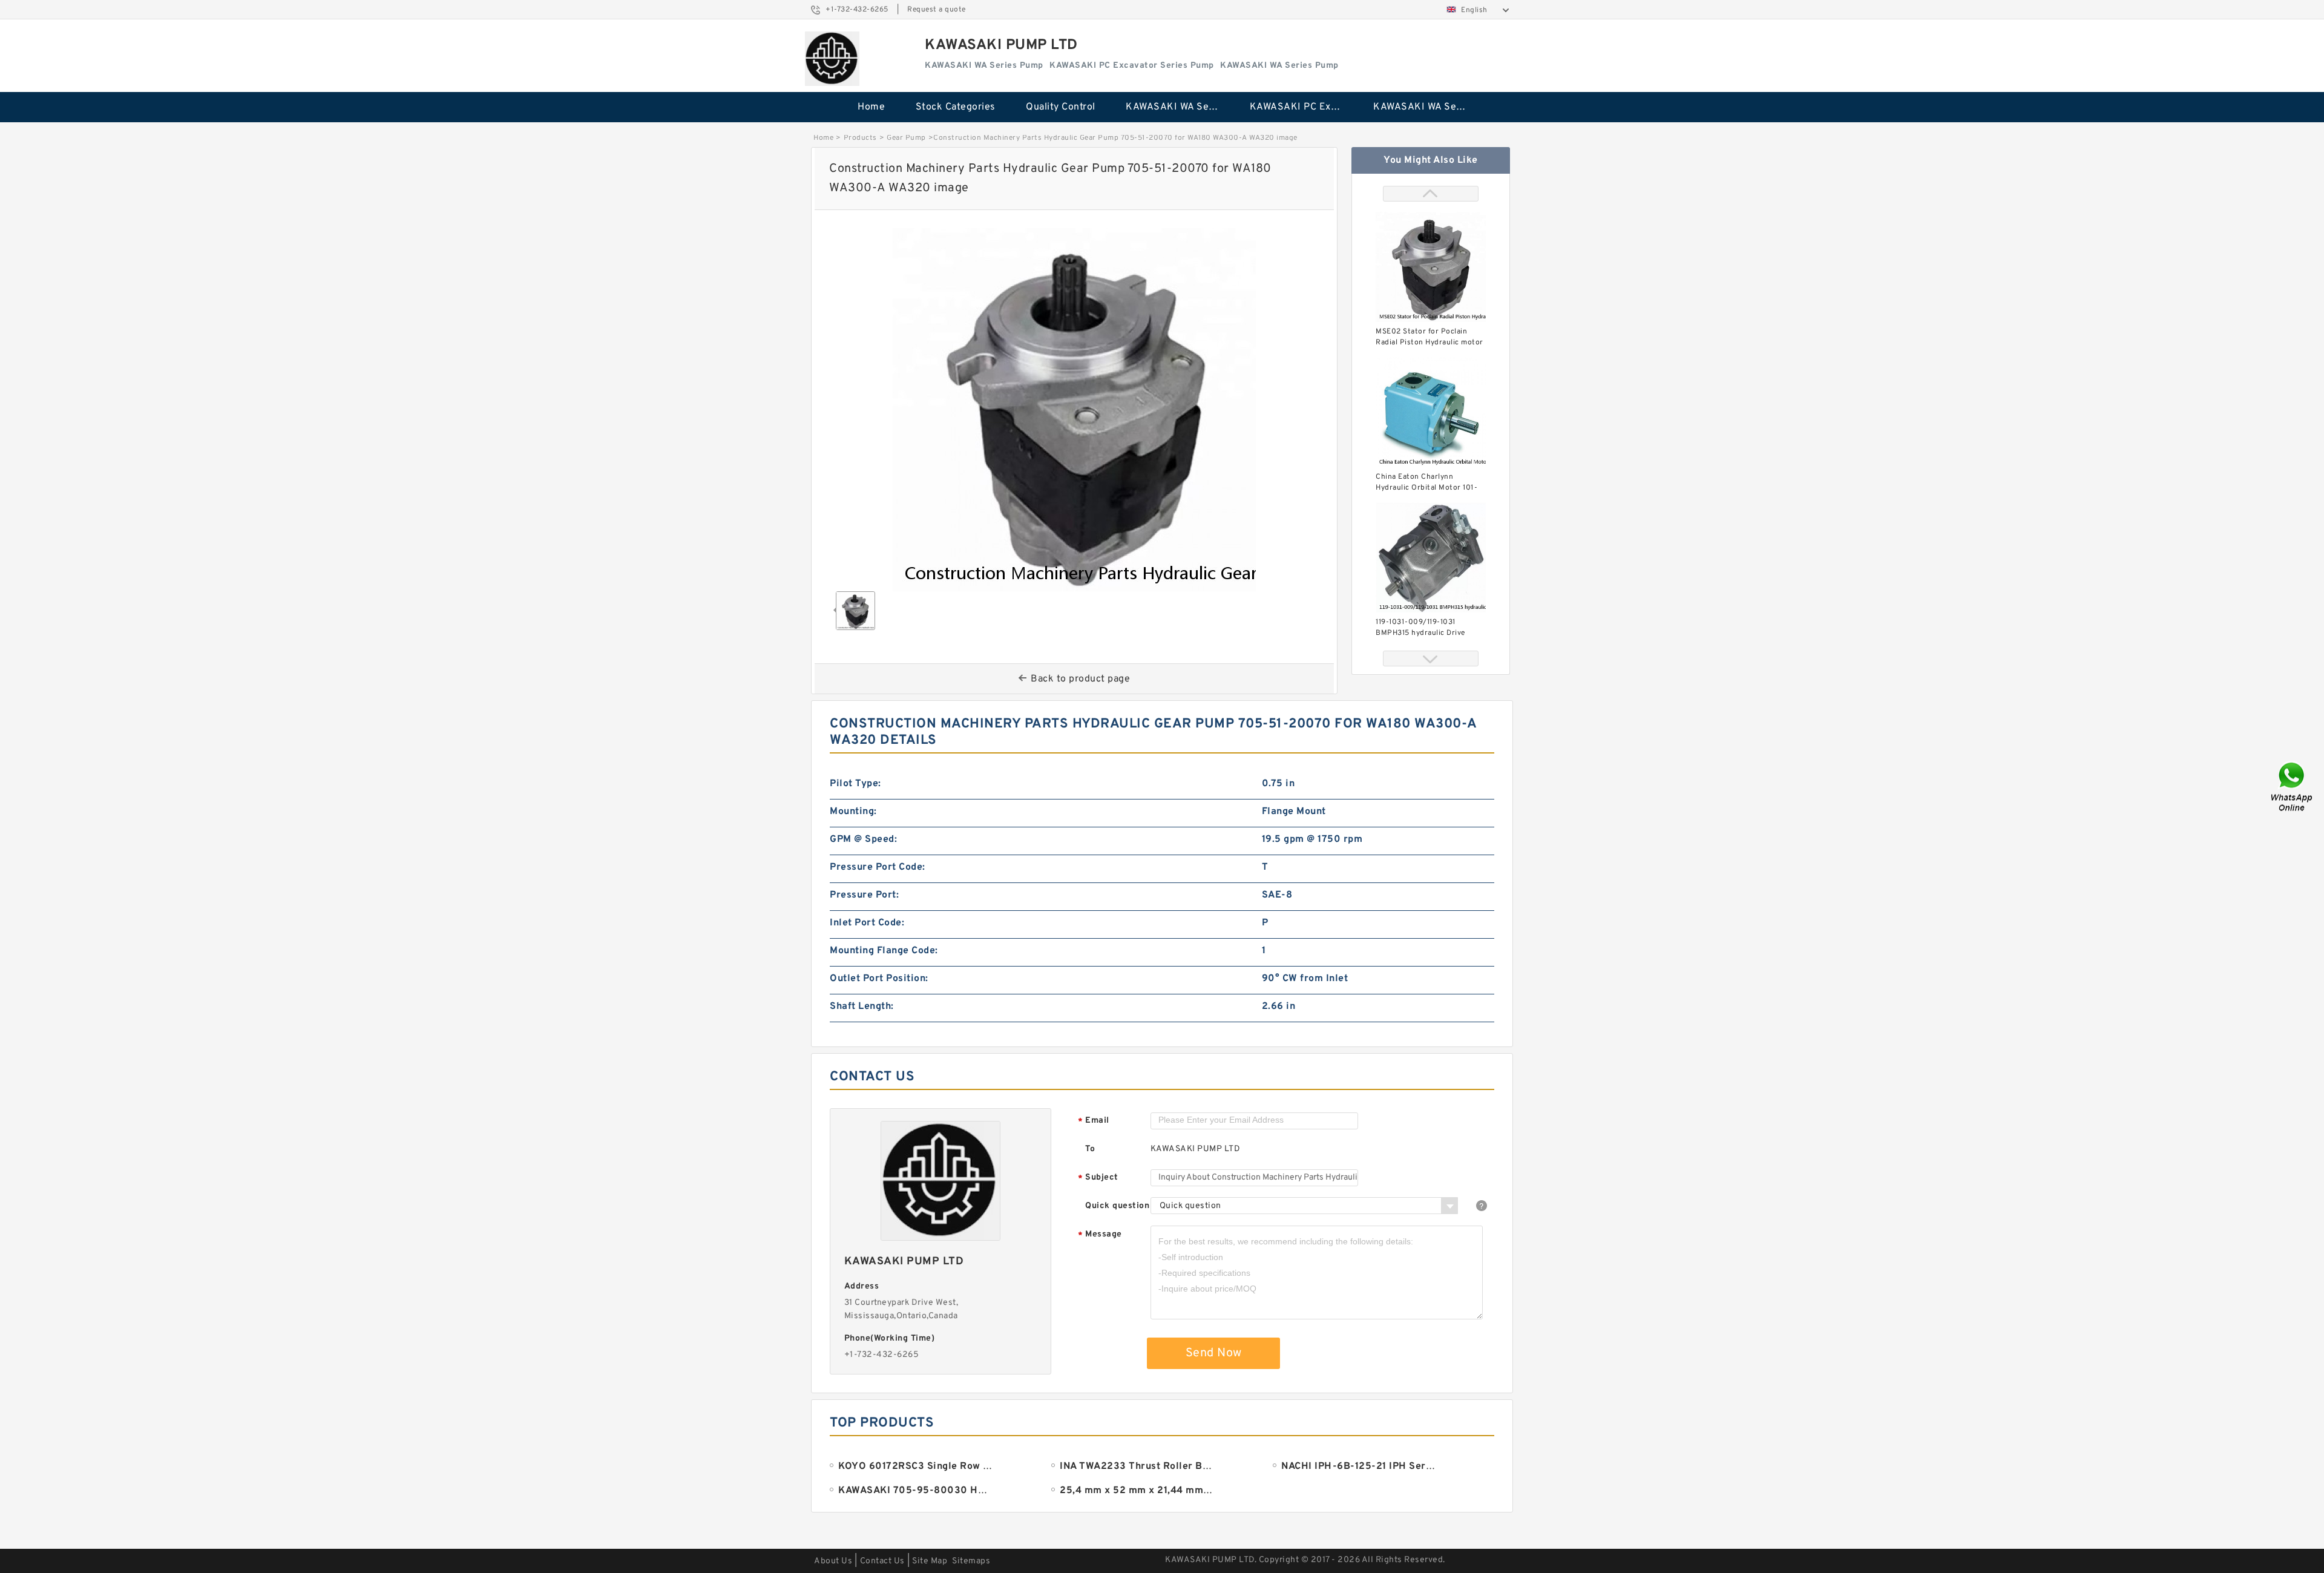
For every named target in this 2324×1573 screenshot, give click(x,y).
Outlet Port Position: (879, 979)
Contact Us (882, 1561)
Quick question (1117, 1206)
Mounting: (853, 812)
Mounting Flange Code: (884, 951)
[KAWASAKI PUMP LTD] (832, 59)
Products (860, 138)
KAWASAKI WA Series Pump (1179, 107)
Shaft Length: (862, 1007)
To (1090, 1149)
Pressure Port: (864, 895)
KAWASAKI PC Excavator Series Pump (1303, 107)
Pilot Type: (855, 784)
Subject (1098, 1178)
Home (871, 107)
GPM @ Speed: (863, 839)
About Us (833, 1561)
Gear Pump (906, 138)
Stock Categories (956, 107)
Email (1094, 1121)
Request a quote (937, 10)
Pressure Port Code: (878, 867)
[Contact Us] (2293, 786)
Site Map (930, 1561)
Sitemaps (971, 1561)
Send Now (1214, 1353)
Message (1100, 1235)
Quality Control (1061, 107)
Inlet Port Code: (867, 923)
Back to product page (1080, 679)
